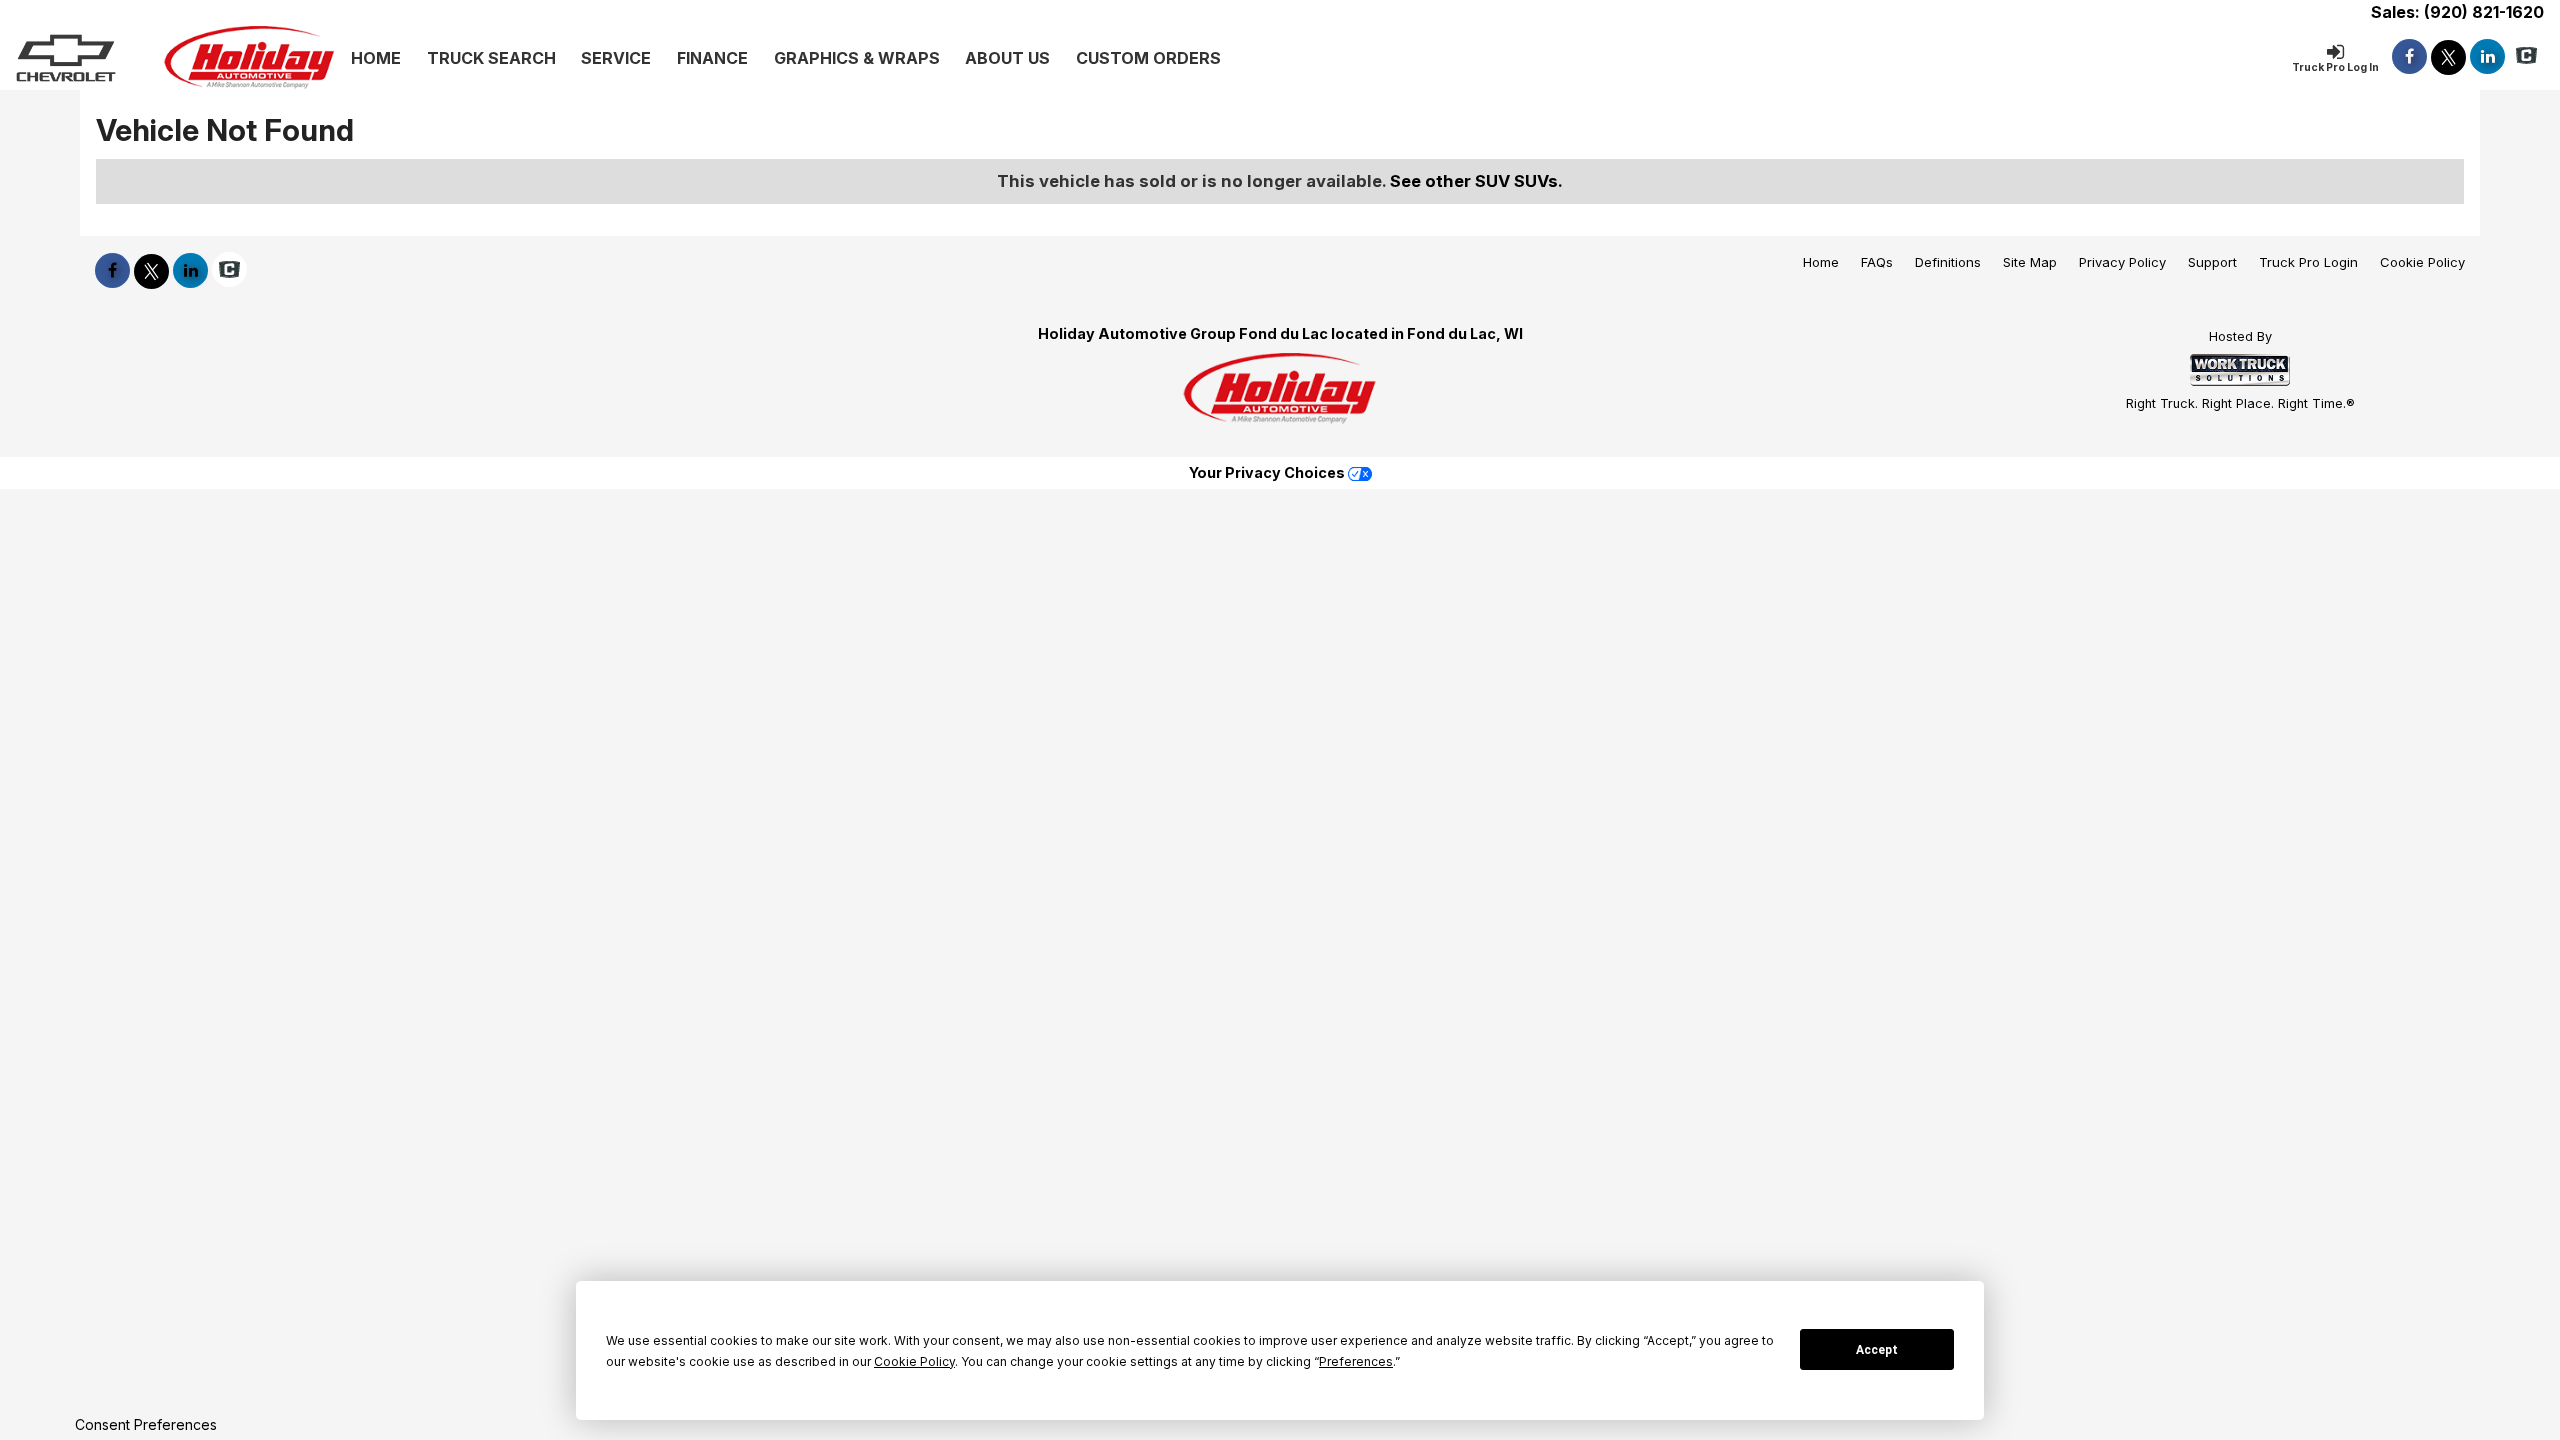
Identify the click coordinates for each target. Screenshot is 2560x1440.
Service (616, 58)
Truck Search (491, 58)
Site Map (2030, 262)
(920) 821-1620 (2484, 12)
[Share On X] (2448, 56)
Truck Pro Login (2308, 262)
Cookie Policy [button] (914, 1361)
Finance (712, 58)
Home (376, 58)
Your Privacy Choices (1268, 472)
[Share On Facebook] (2409, 56)
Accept (1877, 1350)
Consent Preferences (146, 1424)
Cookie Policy (2422, 262)
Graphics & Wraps (857, 58)
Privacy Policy (2122, 262)
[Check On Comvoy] (2526, 56)
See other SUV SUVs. (1476, 181)
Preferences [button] (1356, 1361)
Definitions (1948, 262)
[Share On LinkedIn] (2487, 56)
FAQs (1877, 262)
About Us (1007, 58)
